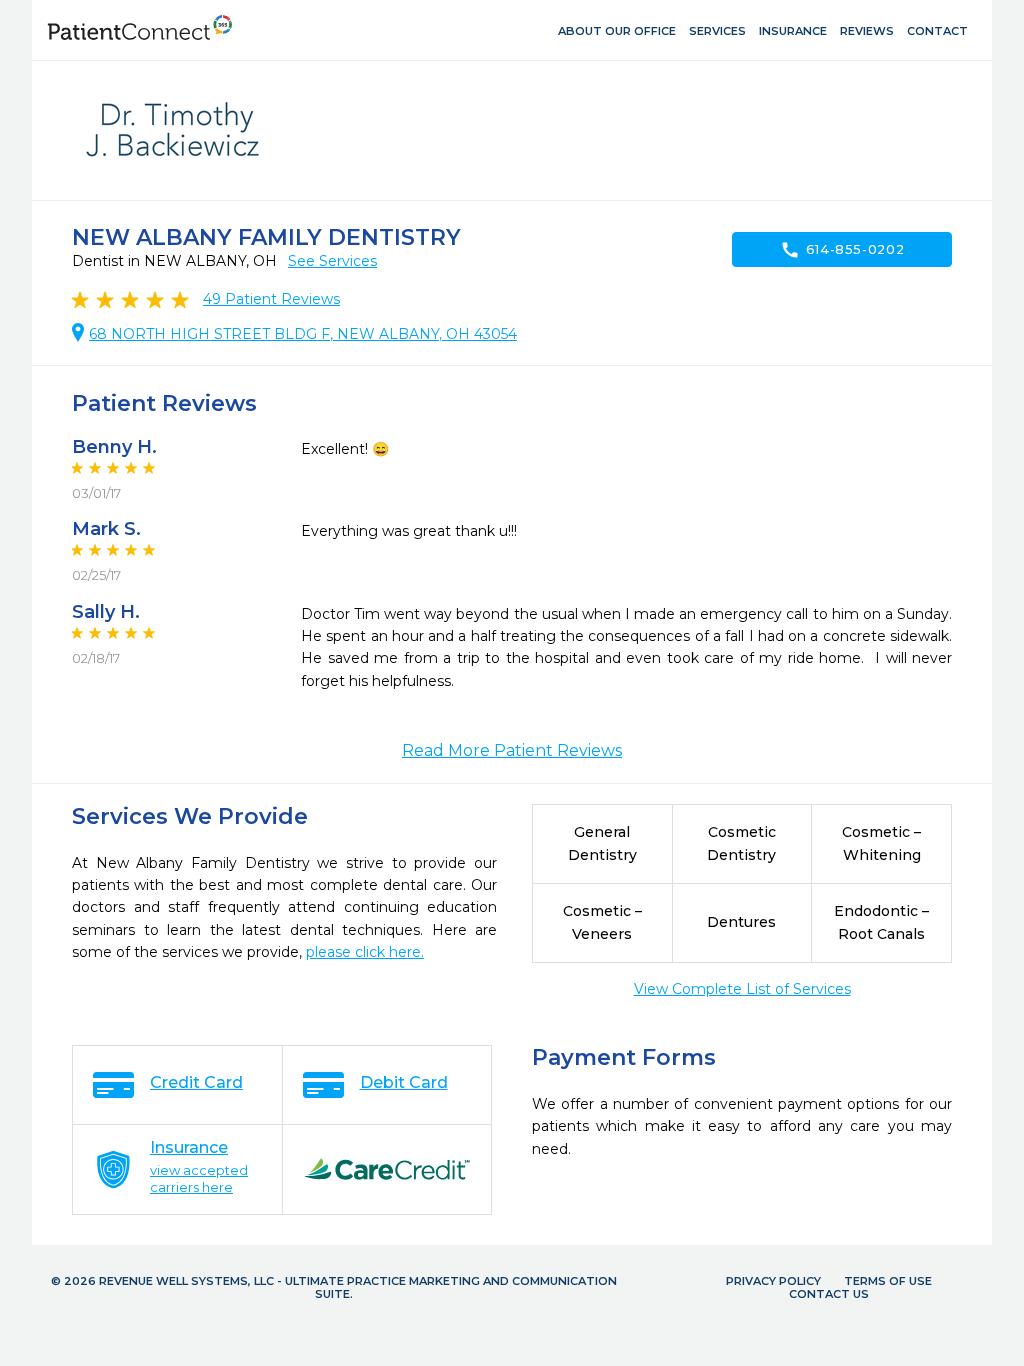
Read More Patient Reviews (512, 750)
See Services (332, 261)
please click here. (365, 952)
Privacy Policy (773, 1281)
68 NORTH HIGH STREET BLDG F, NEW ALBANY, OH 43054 (303, 334)
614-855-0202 (842, 250)
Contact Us (829, 1294)
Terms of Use (888, 1281)
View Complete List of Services (742, 989)
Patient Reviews (271, 299)
